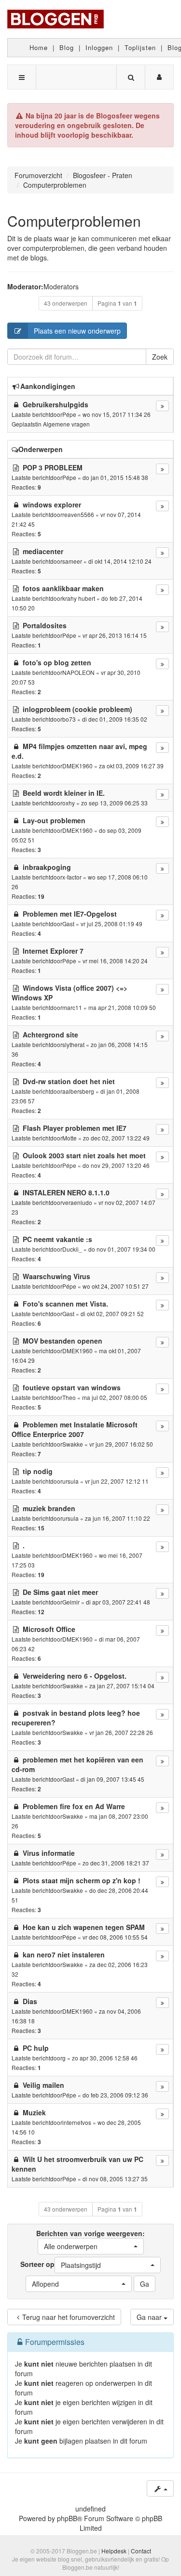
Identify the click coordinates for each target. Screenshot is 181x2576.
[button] (91, 2246)
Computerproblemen (74, 221)
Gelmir (71, 1602)
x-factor (72, 877)
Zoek (160, 357)
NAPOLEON (78, 672)
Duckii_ (72, 1249)
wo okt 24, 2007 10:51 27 (116, 1286)
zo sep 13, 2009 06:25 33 (114, 803)
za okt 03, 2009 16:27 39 (131, 766)
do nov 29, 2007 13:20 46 (116, 1165)
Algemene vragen (66, 424)
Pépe (69, 414)
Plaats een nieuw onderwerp (77, 331)
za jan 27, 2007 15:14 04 (122, 1686)
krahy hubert (79, 598)
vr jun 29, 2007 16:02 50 (121, 1444)
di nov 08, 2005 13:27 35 (115, 2179)
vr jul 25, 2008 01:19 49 (111, 924)
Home (39, 47)
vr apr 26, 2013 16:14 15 (115, 635)
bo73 (69, 719)
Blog (67, 47)
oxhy (69, 803)
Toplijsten (140, 47)
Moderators (61, 286)
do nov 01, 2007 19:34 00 (122, 1249)
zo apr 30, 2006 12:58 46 (105, 2058)
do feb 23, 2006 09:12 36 (115, 2095)
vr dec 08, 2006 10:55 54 (115, 1937)
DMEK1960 (77, 766)
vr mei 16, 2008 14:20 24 (115, 961)
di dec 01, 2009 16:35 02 (115, 719)
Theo (69, 1397)
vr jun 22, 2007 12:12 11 (117, 1481)
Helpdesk (114, 2551)
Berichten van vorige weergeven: (90, 2240)
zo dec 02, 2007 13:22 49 (116, 1138)
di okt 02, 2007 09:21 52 (112, 1314)
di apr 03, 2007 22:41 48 (118, 1602)
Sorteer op (61, 2265)
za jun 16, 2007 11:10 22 (118, 1518)
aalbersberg (78, 1091)
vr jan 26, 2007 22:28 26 (121, 1732)
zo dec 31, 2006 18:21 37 (116, 1863)
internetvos (77, 2122)
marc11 (72, 1007)
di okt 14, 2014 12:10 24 (120, 561)
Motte (70, 1138)
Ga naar (150, 2317)
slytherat (73, 1044)
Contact (141, 2551)
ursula (70, 1481)
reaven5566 (78, 514)
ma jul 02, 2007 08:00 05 (115, 1397)
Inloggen (99, 47)
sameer (72, 561)
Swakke (73, 1444)
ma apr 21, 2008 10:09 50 (122, 1007)
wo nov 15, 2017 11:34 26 (117, 414)
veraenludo (77, 1202)
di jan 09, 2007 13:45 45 (112, 1779)
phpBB (67, 2518)
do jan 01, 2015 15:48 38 (115, 477)
